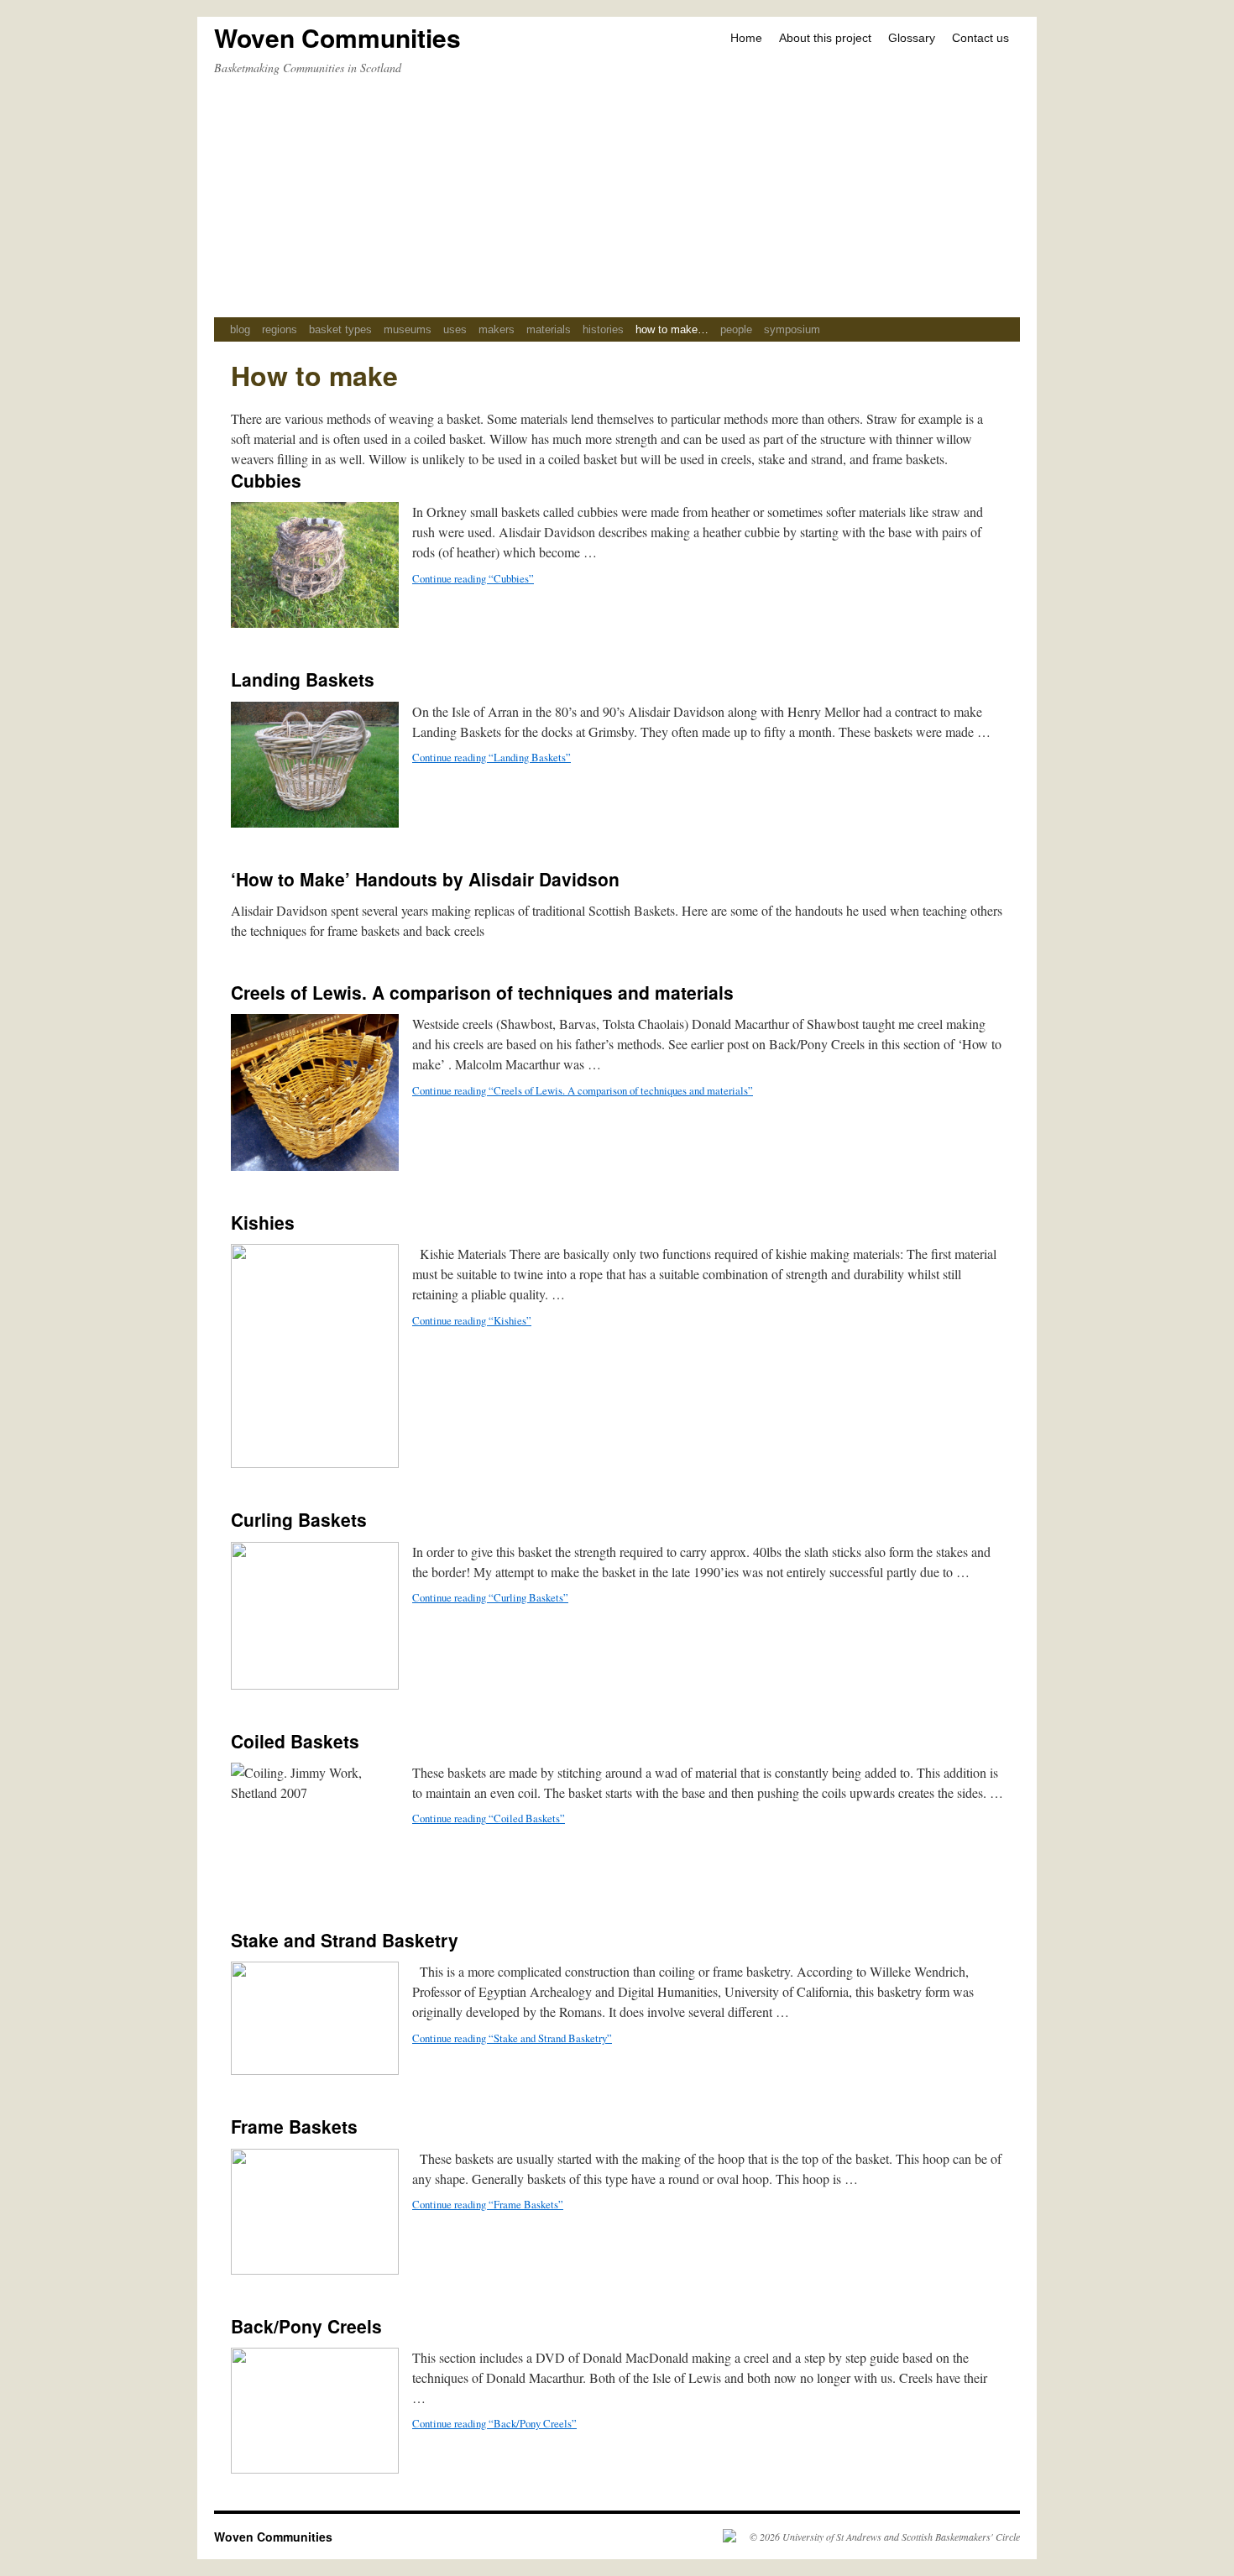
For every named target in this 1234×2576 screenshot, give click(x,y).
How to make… (672, 329)
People (736, 329)
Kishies (263, 1222)
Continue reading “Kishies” (472, 1320)
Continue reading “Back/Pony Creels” (494, 2423)
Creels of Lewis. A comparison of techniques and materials (482, 992)
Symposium (792, 329)
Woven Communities (337, 37)
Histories (603, 329)
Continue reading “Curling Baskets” (490, 1597)
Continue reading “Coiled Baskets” (489, 1818)
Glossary (912, 38)
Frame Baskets (294, 2126)
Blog (240, 329)
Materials (549, 329)
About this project (825, 38)
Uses (455, 329)
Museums (408, 329)
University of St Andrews (832, 2537)
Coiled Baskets (295, 1741)
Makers (497, 329)
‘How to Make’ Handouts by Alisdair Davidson (425, 879)
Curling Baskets (299, 1519)
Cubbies (266, 480)
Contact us (980, 38)
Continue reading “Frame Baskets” (488, 2204)
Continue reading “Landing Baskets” (492, 757)
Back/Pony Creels (306, 2326)
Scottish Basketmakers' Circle (961, 2537)
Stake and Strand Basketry (345, 1940)
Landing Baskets (303, 679)
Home (746, 38)
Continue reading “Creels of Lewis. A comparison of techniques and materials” (583, 1090)
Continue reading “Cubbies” (473, 578)
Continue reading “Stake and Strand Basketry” (512, 2038)
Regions (280, 329)
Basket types (340, 329)
